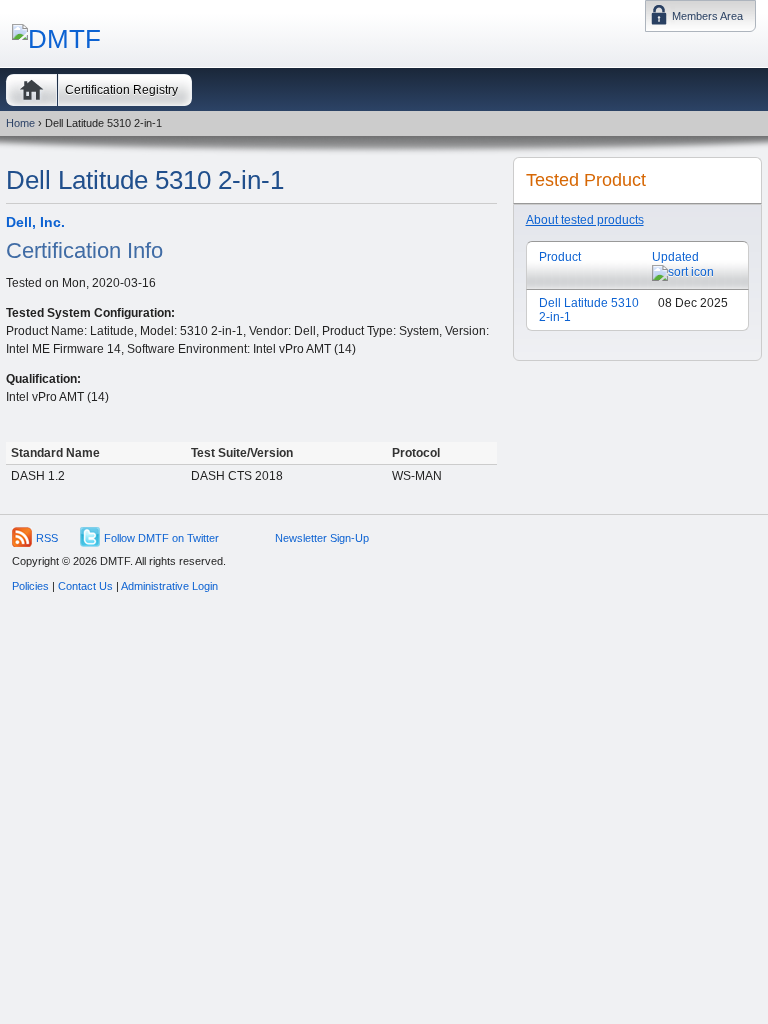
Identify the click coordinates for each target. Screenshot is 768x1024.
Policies (30, 586)
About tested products (585, 220)
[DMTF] (56, 39)
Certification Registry (121, 90)
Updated (675, 257)
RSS (47, 538)
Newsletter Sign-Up (322, 538)
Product (560, 257)
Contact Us (85, 586)
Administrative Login (169, 586)
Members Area (707, 16)
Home (31, 90)
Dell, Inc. (35, 222)
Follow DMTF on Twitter (161, 538)
